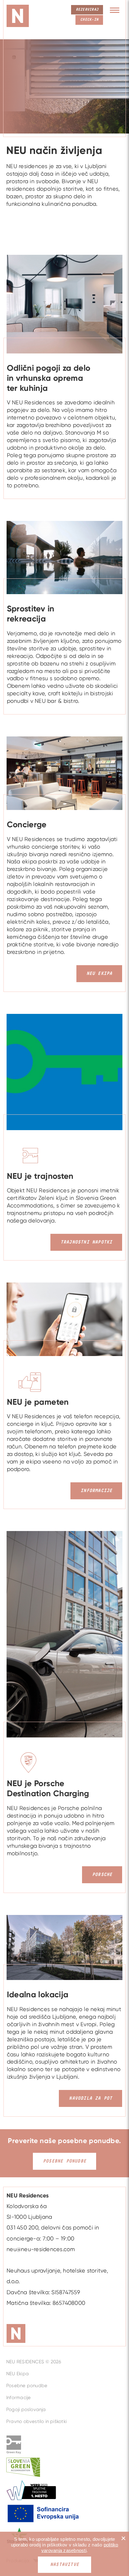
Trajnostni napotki (86, 1242)
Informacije (96, 1491)
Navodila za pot (90, 2098)
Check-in (89, 20)
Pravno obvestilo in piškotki (36, 2421)
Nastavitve (64, 2565)
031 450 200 (22, 2227)
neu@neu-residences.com (41, 2249)
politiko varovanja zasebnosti (80, 2548)
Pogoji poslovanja (26, 2409)
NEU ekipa (99, 974)
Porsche (102, 1875)
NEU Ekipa (18, 2374)
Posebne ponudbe (64, 2161)
